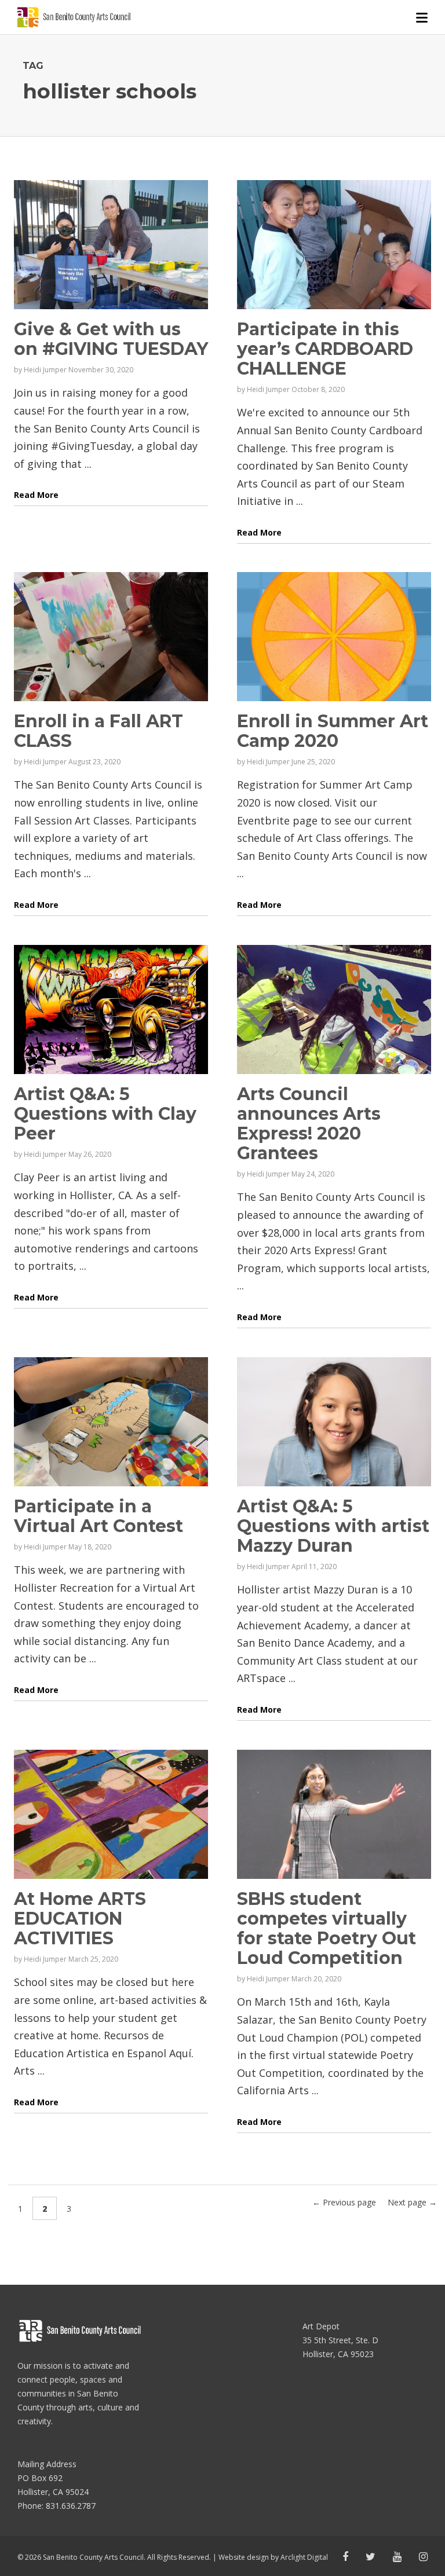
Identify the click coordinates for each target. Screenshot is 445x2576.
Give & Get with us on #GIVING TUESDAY (111, 339)
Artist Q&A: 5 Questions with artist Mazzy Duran (333, 1526)
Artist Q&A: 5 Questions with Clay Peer (105, 1114)
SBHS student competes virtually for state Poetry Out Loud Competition (327, 1928)
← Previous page (344, 2202)
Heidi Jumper (45, 370)
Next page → (412, 2202)
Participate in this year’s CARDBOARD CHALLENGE (325, 349)
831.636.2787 (71, 2506)
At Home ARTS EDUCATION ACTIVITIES (80, 1919)
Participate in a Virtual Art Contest (99, 1516)
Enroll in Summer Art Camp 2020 (333, 731)
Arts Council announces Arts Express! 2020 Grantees (309, 1124)
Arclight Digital (304, 2557)
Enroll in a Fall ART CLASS (99, 731)
